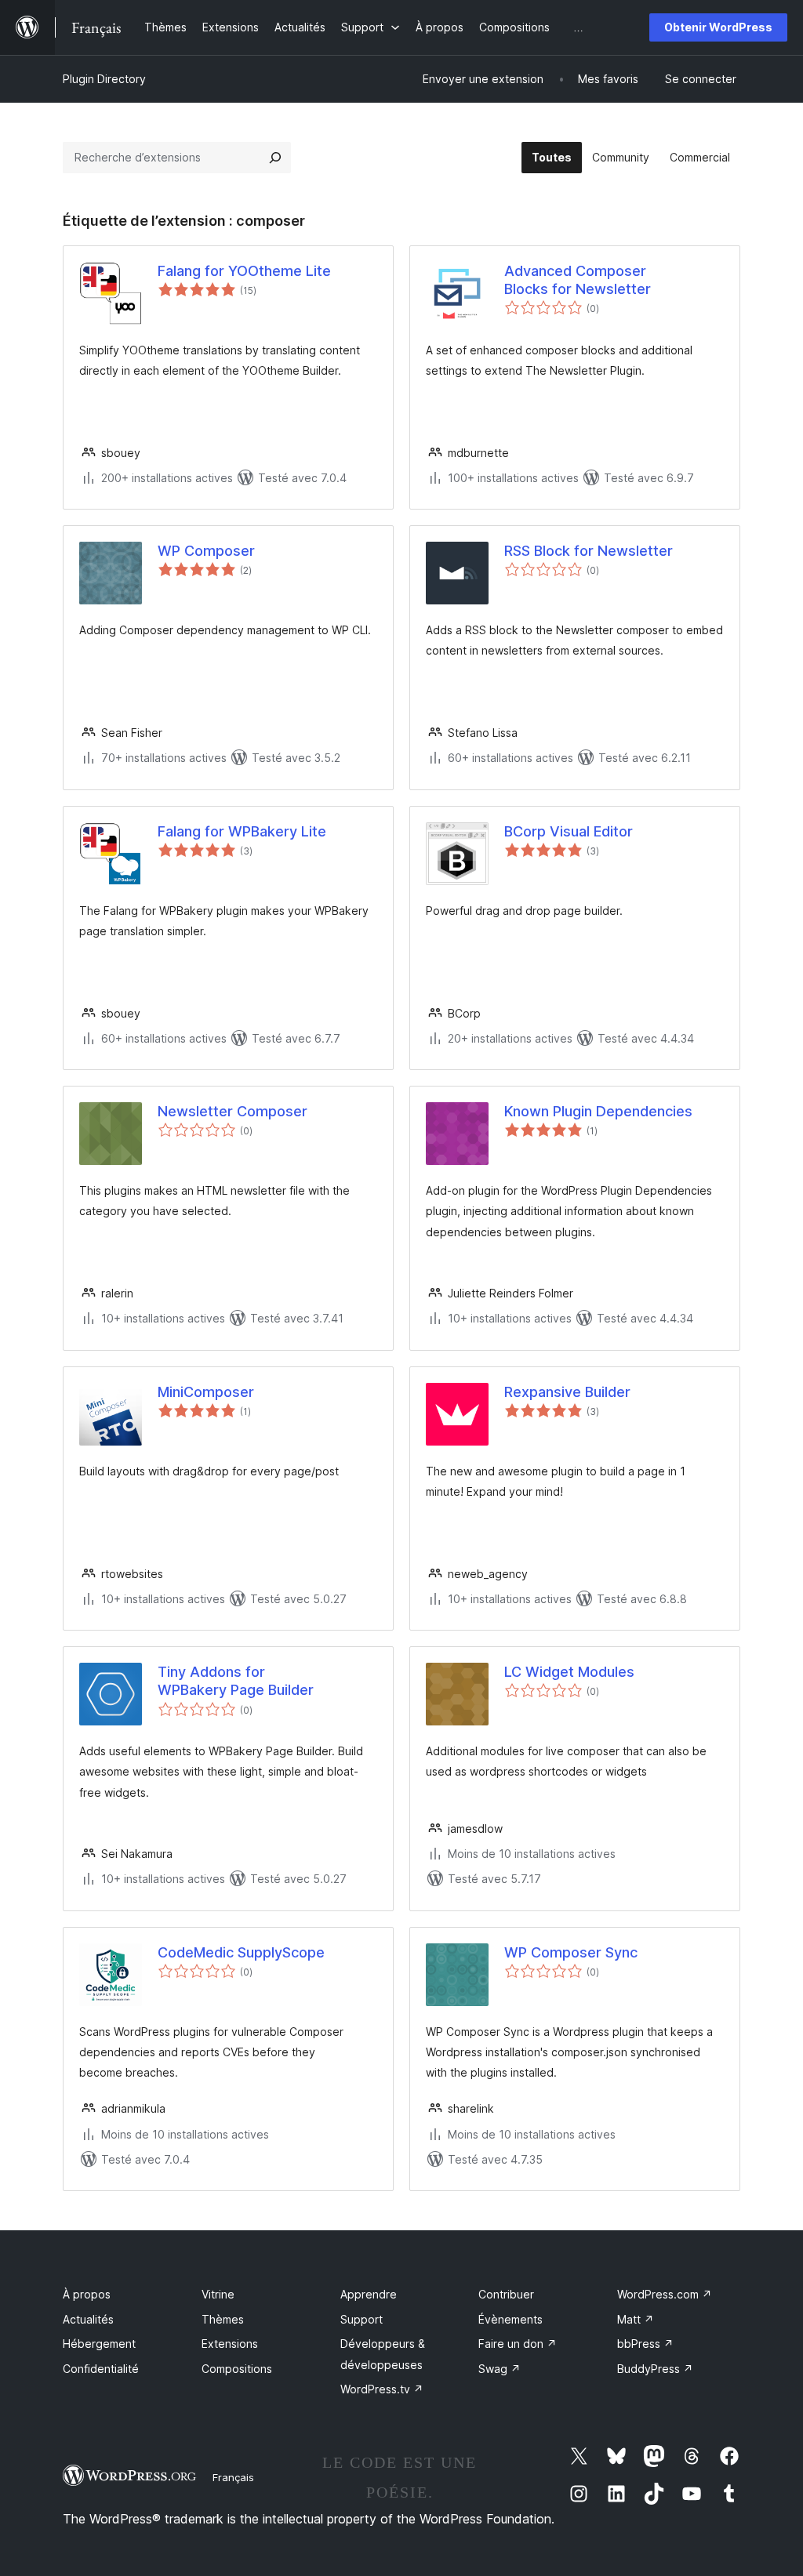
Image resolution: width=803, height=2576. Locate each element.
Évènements (511, 2319)
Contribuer (506, 2294)
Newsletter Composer (233, 1111)
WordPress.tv (382, 2389)
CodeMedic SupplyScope (241, 1952)
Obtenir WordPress (718, 27)
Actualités (88, 2319)
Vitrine (218, 2294)
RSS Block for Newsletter (589, 551)
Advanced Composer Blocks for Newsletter (578, 280)
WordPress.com (665, 2294)
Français (233, 2477)
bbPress (645, 2344)
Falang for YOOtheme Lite (244, 271)
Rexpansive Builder (567, 1392)
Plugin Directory (104, 79)
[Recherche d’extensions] (275, 158)
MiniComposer (206, 1392)
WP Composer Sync (571, 1952)
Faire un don (518, 2344)
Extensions (230, 2344)
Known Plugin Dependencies (598, 1111)
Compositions (237, 2369)
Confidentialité (101, 2369)
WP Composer (206, 551)
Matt (636, 2319)
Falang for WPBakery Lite (242, 831)
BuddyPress (655, 2369)
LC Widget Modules (569, 1672)
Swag (500, 2369)
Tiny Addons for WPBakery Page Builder (236, 1681)
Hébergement (99, 2344)
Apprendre (369, 2294)
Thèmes (223, 2319)
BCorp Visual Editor (569, 831)
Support (362, 2319)
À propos (87, 2294)
